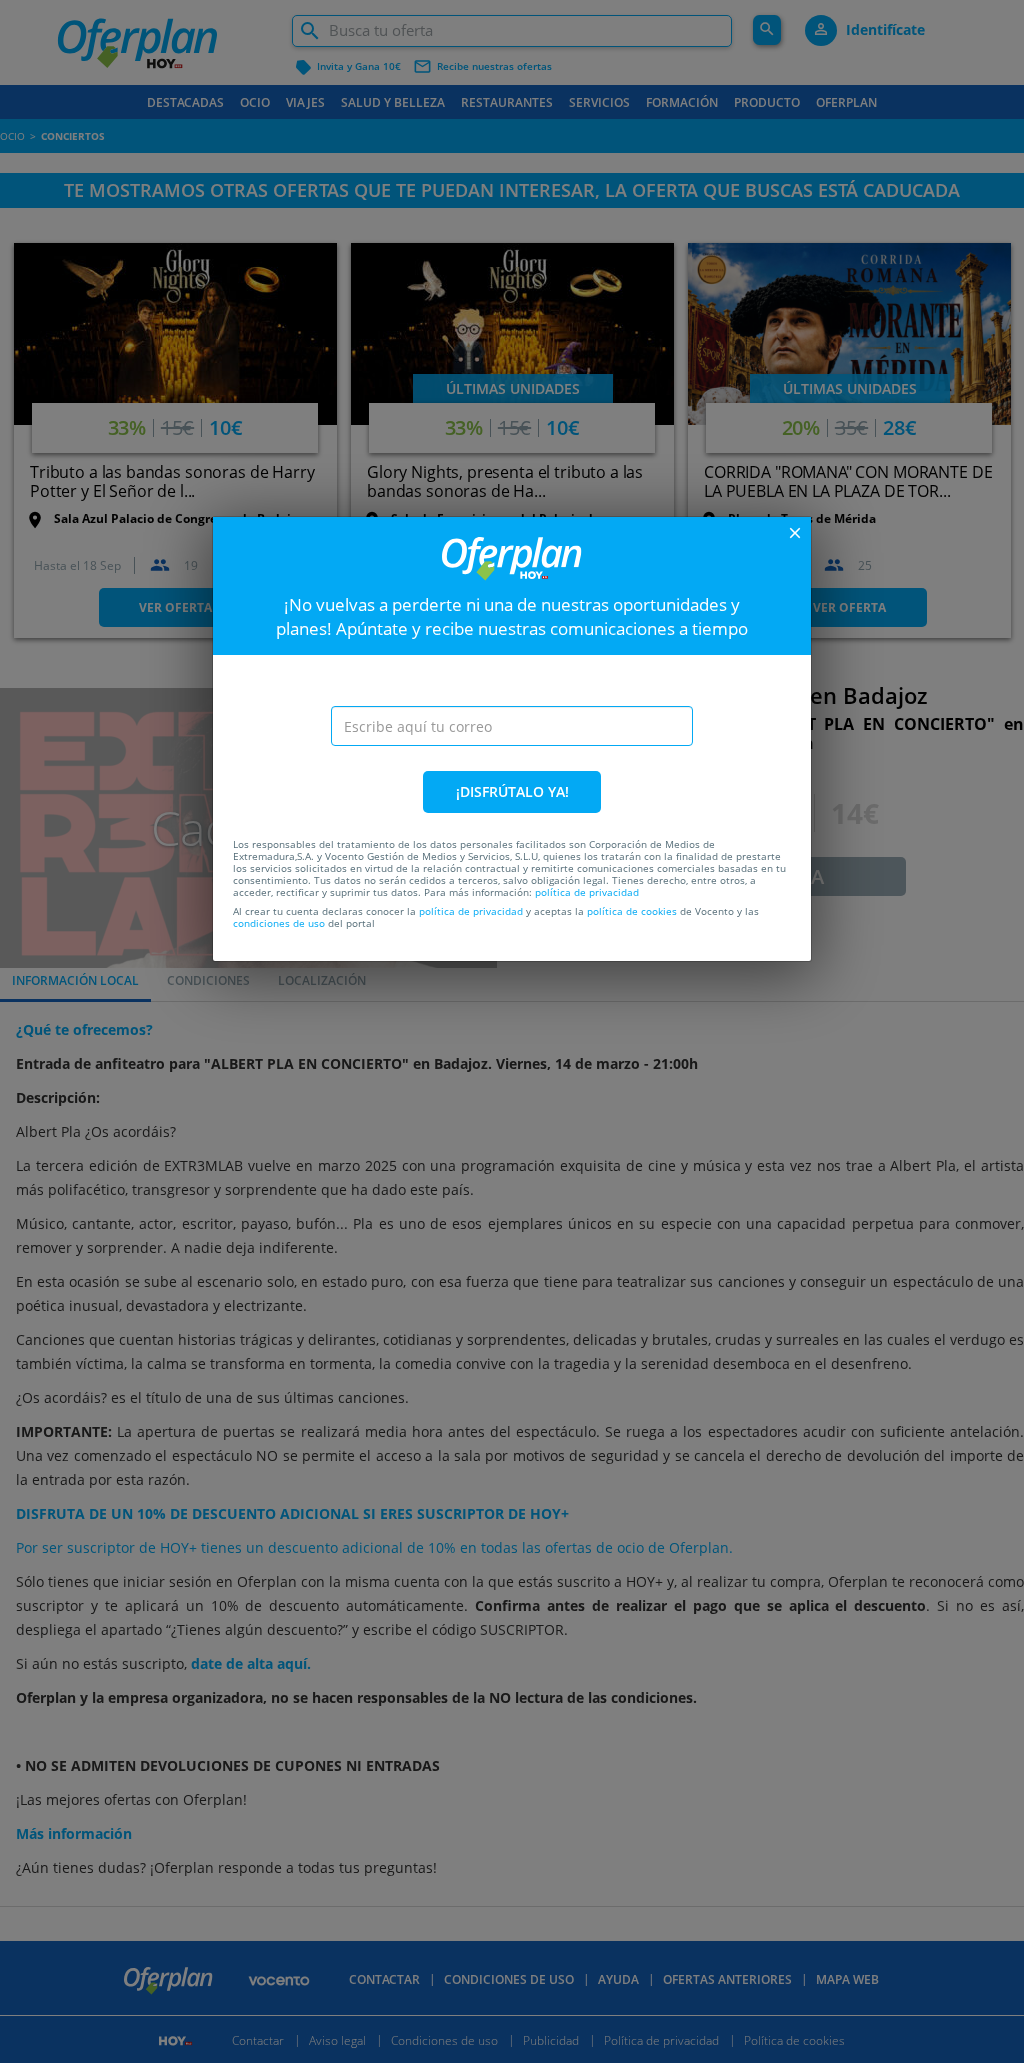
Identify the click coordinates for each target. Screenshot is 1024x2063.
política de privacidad (587, 892)
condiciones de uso (279, 923)
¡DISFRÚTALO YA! (512, 791)
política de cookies (632, 911)
